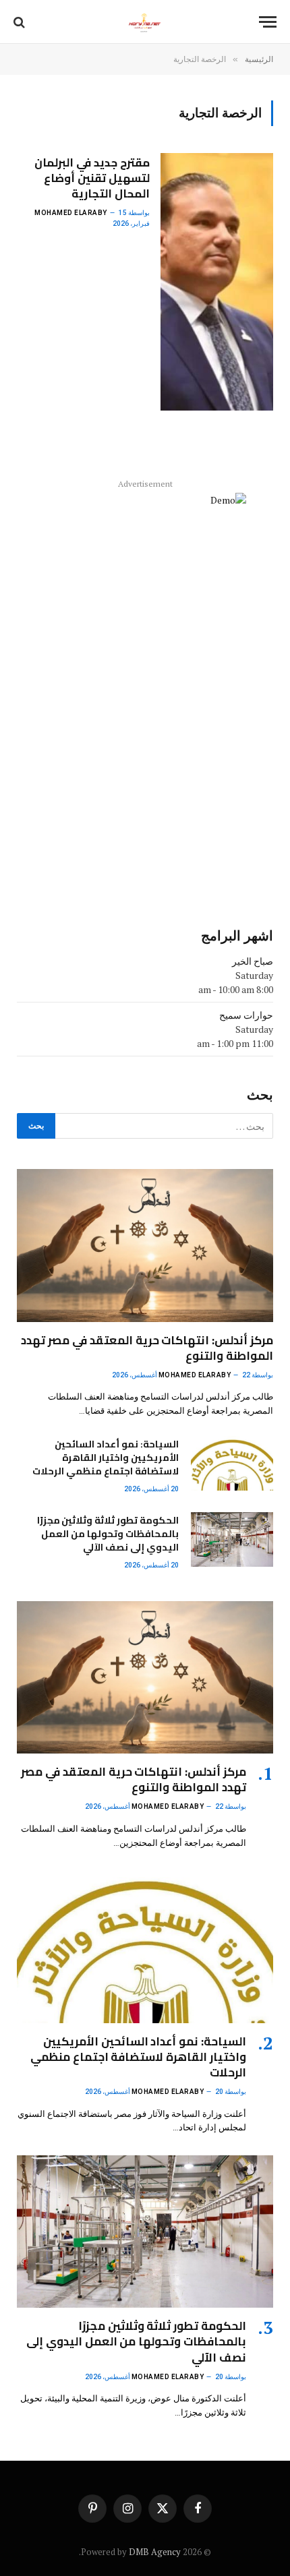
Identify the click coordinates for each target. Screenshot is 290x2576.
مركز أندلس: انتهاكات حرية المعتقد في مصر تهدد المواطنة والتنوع (147, 1348)
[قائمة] (268, 22)
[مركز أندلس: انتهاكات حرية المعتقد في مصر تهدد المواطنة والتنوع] (145, 1245)
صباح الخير (253, 961)
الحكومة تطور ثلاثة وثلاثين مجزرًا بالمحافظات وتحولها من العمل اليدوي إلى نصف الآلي (108, 1534)
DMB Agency (155, 2552)
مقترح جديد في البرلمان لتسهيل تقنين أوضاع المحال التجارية (92, 178)
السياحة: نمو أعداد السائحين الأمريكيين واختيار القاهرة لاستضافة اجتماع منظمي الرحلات (106, 1458)
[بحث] (21, 22)
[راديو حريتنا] (145, 22)
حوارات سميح (246, 1015)
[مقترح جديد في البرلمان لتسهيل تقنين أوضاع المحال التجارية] (217, 282)
